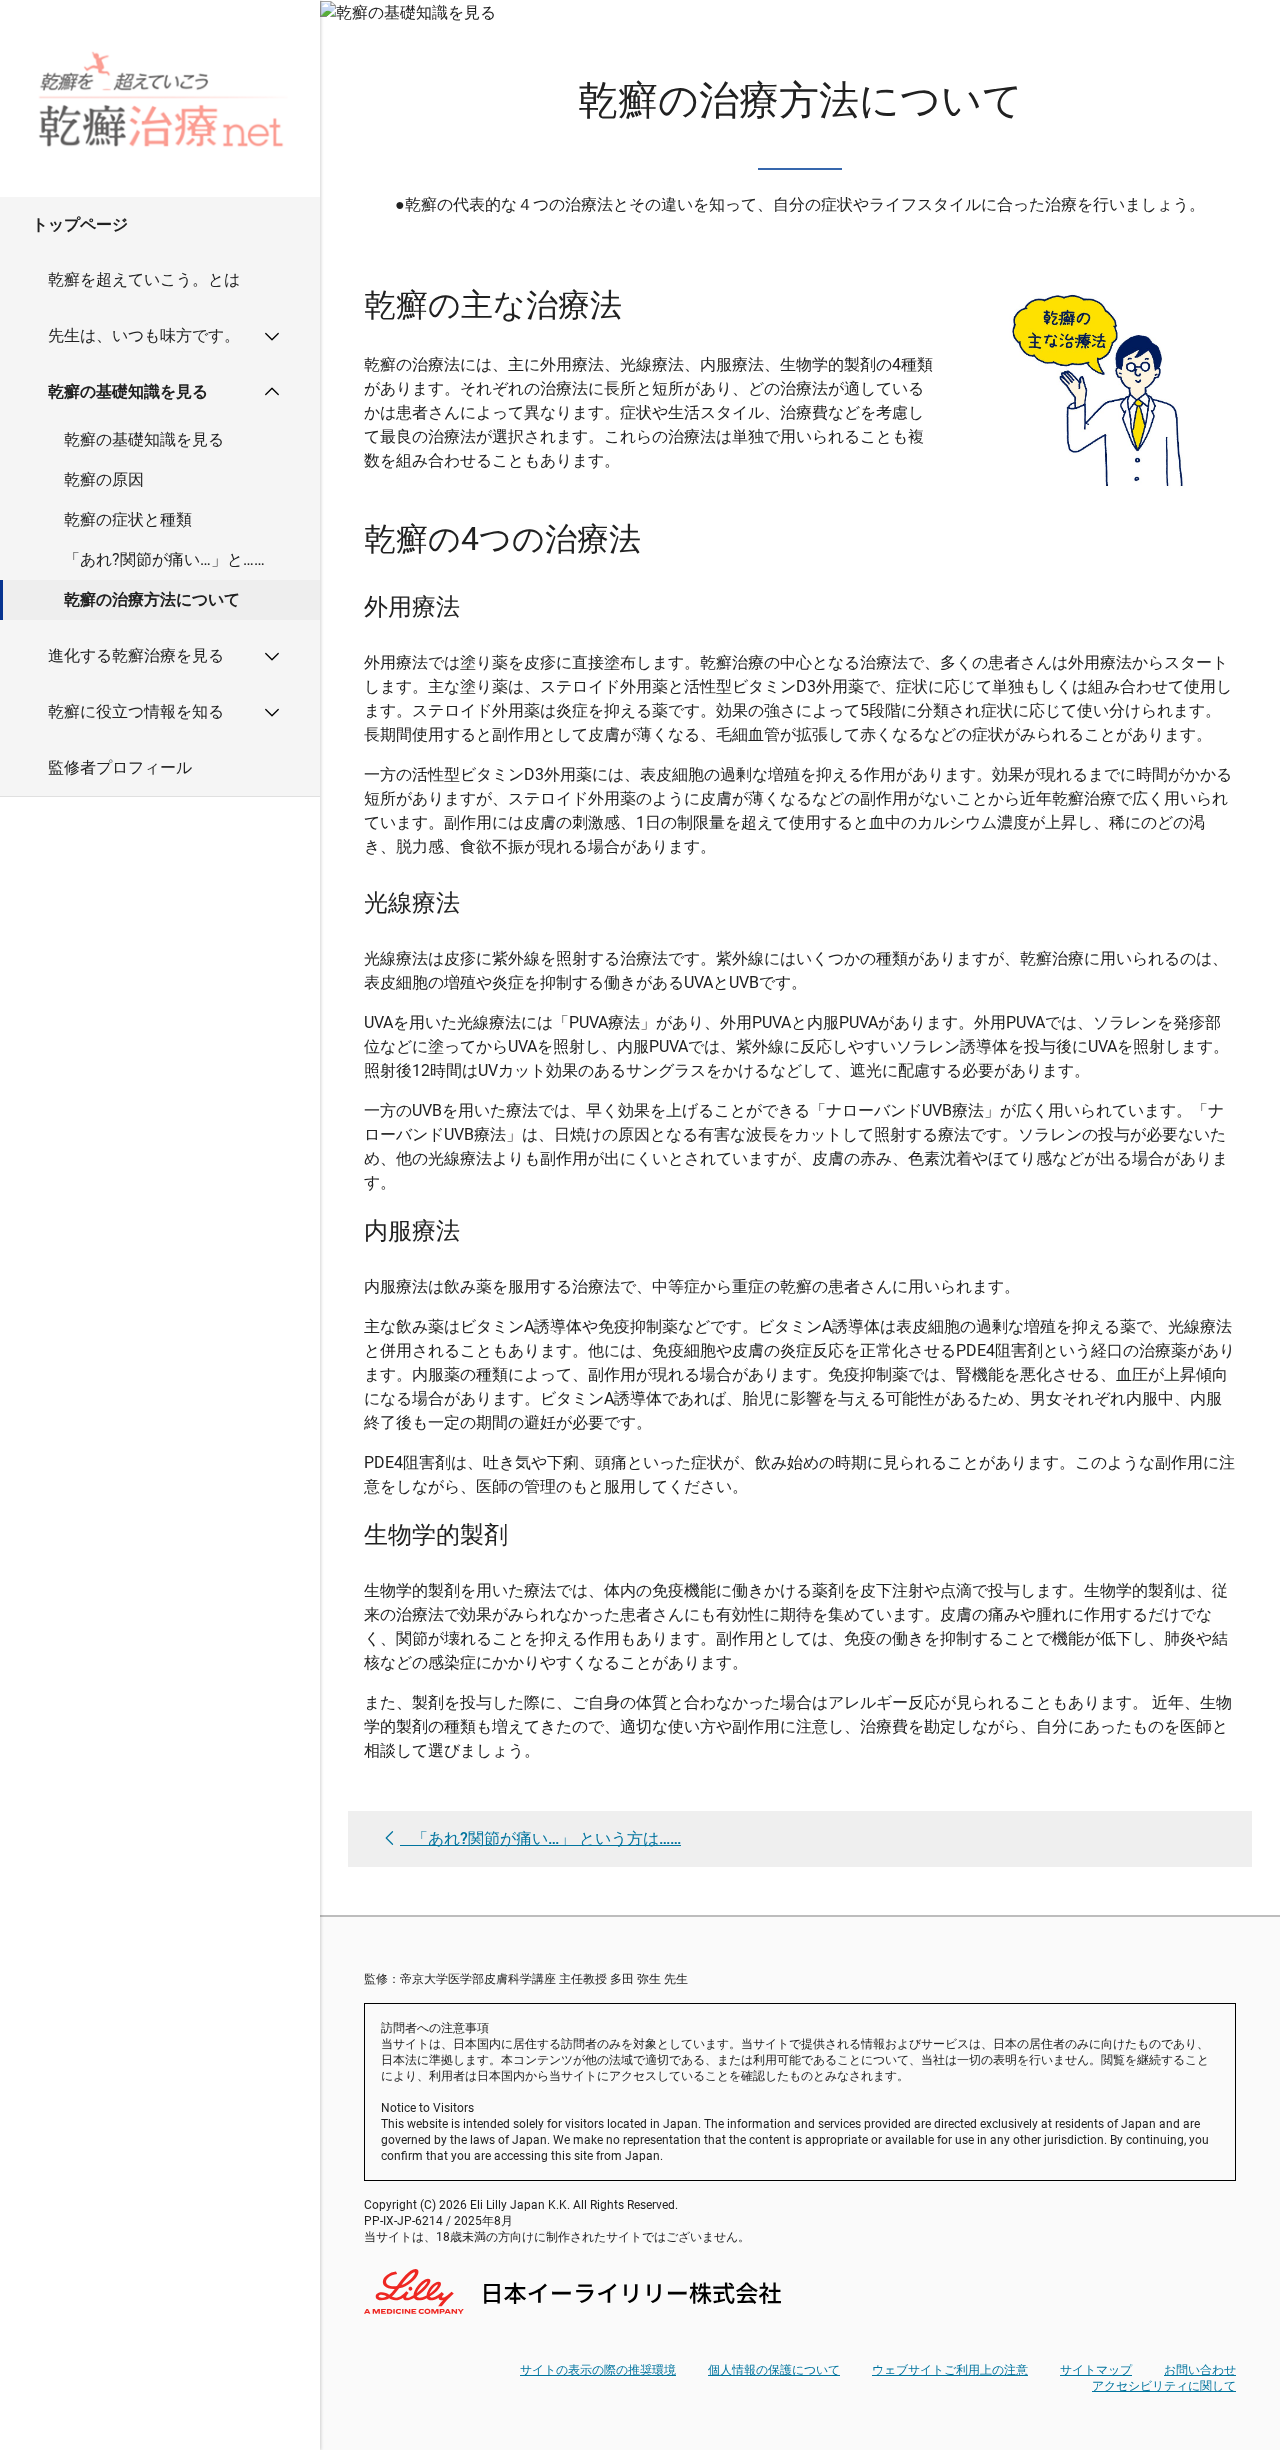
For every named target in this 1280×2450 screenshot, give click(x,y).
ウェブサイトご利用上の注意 (950, 2370)
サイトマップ (1096, 2370)
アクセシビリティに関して (1164, 2386)
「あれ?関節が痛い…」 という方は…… (546, 1838)
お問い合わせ (1200, 2370)
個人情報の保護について (774, 2370)
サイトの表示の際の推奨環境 (598, 2370)
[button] (160, 224)
